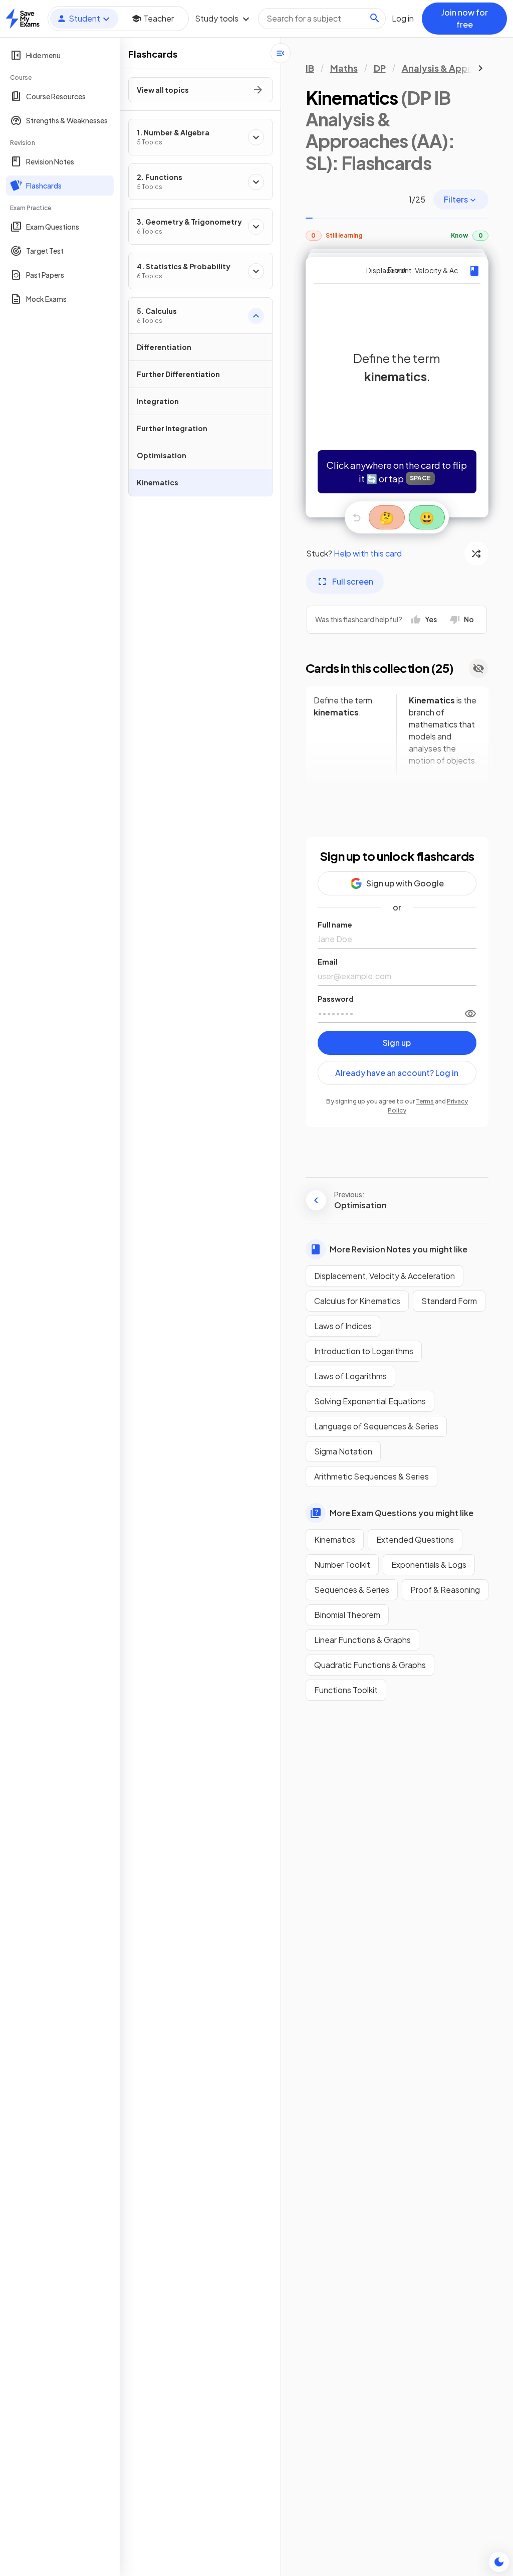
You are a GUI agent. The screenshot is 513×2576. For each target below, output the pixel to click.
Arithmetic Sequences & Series (371, 1476)
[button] (397, 387)
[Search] (375, 18)
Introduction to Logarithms (364, 1351)
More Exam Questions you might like (402, 1513)
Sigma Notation (343, 1451)
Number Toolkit (342, 1565)
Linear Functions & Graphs (362, 1640)
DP (380, 68)
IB (310, 68)
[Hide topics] (281, 53)
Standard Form (449, 1301)
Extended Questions (415, 1539)
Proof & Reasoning (445, 1590)
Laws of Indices (343, 1326)
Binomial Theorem (347, 1615)
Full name (335, 925)
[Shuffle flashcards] (476, 554)
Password (336, 999)
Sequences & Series (352, 1590)
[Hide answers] (478, 668)
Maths (344, 68)
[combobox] (322, 19)
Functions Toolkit (346, 1690)
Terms (425, 1101)
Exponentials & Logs (429, 1565)
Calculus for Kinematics (357, 1301)
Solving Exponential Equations (370, 1401)
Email (328, 962)
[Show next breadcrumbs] (480, 68)
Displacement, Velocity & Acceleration (384, 1276)
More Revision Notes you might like (399, 1249)
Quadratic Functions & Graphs (370, 1665)
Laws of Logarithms (350, 1376)
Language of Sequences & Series (376, 1426)
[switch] (470, 1013)
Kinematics (335, 1539)
